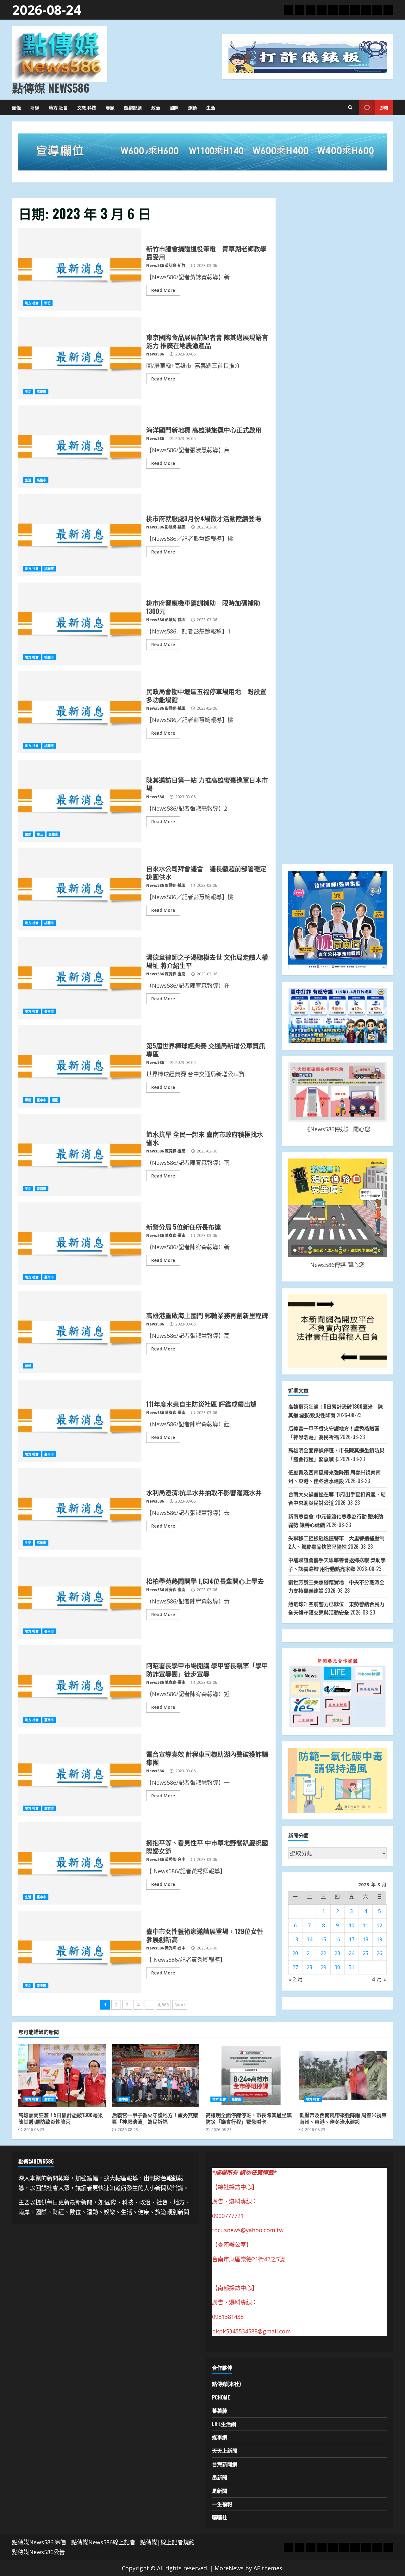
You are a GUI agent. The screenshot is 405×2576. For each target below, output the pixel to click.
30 (337, 1967)
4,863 (163, 2005)
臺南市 (49, 1011)
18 (365, 1939)
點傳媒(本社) (226, 2384)
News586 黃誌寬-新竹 (166, 266)
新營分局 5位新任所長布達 (80, 1244)
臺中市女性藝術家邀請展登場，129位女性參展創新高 (80, 1952)
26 (379, 1953)
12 (379, 1925)
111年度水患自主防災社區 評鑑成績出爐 (80, 1421)
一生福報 (222, 2504)
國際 (174, 107)
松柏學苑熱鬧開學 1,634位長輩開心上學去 (80, 1598)
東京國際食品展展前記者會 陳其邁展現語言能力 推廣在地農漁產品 (80, 358)
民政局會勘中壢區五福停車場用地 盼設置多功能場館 (80, 712)
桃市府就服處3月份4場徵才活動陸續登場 (80, 535)
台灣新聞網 (225, 2464)
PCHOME (221, 2397)
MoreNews (229, 2568)
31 (352, 1967)
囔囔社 (220, 2517)
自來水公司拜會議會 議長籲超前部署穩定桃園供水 (80, 889)
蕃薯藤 (220, 2411)
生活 (211, 107)
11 (365, 1925)
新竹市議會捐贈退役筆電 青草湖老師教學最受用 (80, 269)
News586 (155, 354)
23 (337, 1953)
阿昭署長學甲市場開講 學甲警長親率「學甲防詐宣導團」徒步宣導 (80, 1686)
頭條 (16, 107)
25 (365, 1953)
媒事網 (220, 2437)
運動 (192, 107)
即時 (384, 107)
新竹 (47, 303)
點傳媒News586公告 (38, 2552)
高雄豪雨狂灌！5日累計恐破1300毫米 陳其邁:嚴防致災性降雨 (62, 2075)
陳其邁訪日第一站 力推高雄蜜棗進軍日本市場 (80, 801)
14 (309, 1939)
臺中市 (41, 1100)
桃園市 (49, 569)
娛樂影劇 (133, 107)
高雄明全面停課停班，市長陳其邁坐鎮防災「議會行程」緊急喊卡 (249, 2075)
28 (309, 1967)
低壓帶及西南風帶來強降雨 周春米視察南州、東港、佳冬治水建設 (343, 2075)
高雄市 (41, 392)
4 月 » (379, 1979)
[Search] (350, 108)
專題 (110, 107)
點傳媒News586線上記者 (103, 2542)
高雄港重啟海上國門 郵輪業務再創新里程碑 (80, 1332)
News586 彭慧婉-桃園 (166, 527)
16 (337, 1939)
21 (309, 1953)
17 (352, 1939)
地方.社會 (58, 107)
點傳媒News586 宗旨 (39, 2542)
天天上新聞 (225, 2450)
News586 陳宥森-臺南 (166, 974)
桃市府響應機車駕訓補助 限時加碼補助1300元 (80, 624)
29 (323, 1967)
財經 (35, 107)
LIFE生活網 (224, 2424)
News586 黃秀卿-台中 (166, 1859)
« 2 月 (296, 1979)
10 (352, 1925)
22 (323, 1953)
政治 (156, 107)
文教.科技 (87, 107)
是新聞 (220, 2491)
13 (295, 1939)
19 (379, 1939)
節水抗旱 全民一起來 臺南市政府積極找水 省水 (80, 1155)
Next (180, 2005)
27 (295, 1967)
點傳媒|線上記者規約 (167, 2542)
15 (323, 1939)
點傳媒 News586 (51, 88)
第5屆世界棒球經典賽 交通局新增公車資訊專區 (80, 1066)
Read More (163, 290)
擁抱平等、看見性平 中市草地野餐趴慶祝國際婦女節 (80, 1863)
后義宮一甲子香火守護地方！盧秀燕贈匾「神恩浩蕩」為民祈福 (156, 2075)
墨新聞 (220, 2477)
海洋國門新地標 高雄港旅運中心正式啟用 (80, 447)
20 (295, 1953)
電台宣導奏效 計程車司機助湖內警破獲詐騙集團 (80, 1775)
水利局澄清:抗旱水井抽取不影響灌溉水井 (80, 1509)
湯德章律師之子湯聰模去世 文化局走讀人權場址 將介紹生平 (80, 978)
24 (352, 1953)
